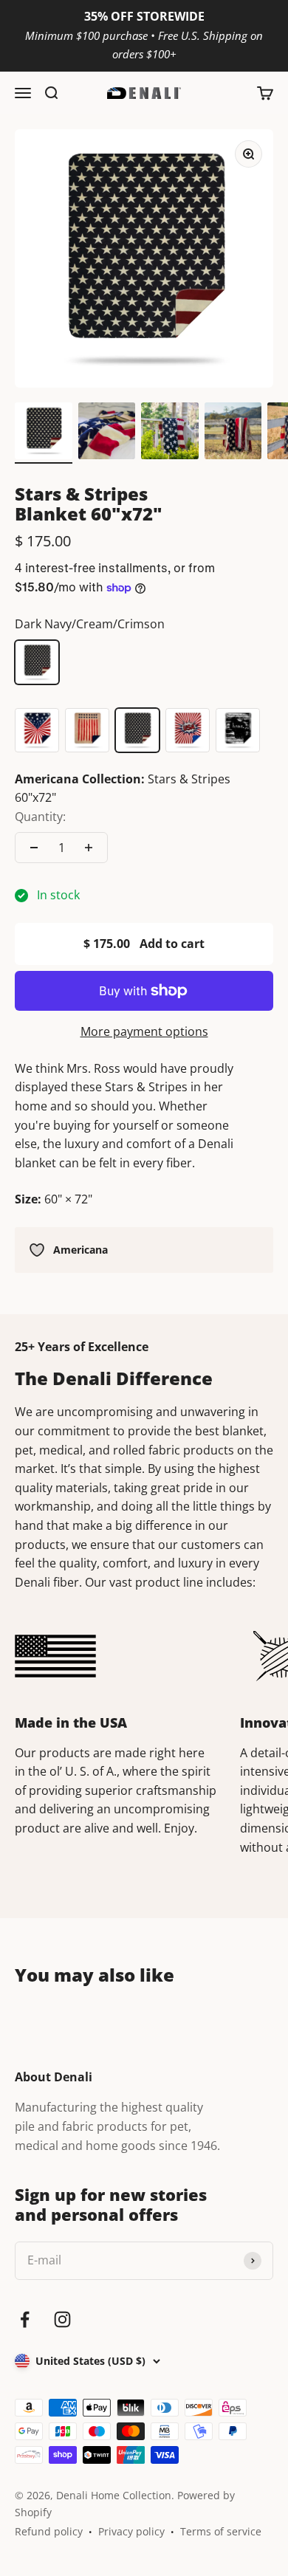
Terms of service (221, 2531)
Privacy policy (131, 2531)
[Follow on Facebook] (25, 2319)
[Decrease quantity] (34, 848)
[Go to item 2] (107, 433)
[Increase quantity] (89, 848)
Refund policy (49, 2531)
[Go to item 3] (170, 433)
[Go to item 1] (44, 433)
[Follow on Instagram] (62, 2319)
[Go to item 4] (233, 433)
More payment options (144, 1031)
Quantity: (40, 817)
